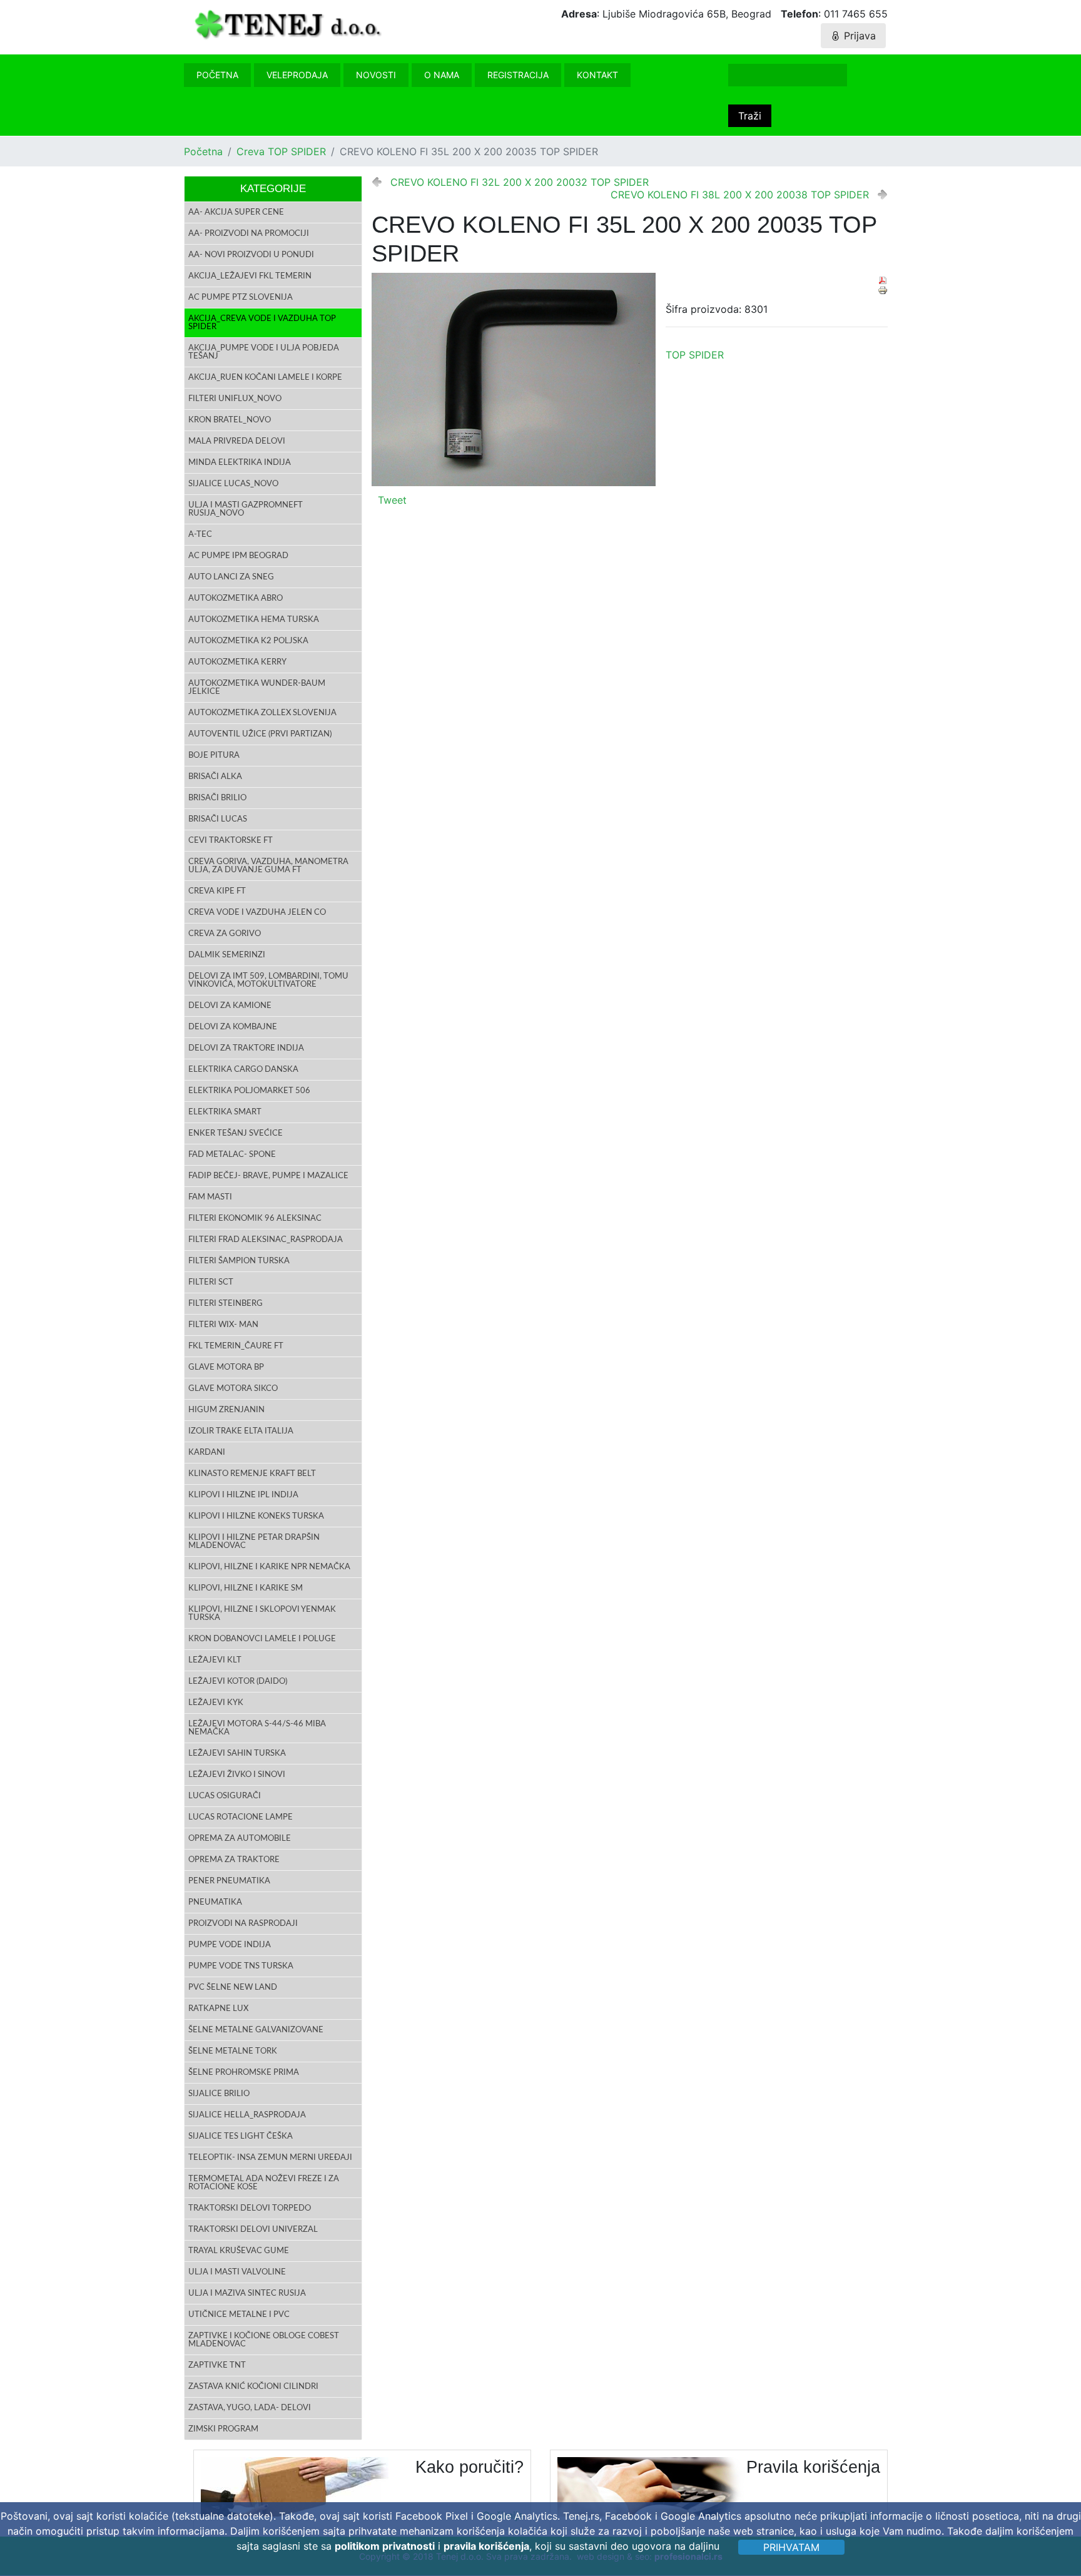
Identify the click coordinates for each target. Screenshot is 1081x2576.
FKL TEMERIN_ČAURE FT (236, 1346)
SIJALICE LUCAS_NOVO (233, 484)
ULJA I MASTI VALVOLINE (237, 2272)
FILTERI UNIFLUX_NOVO (235, 399)
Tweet (392, 500)
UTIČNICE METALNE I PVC (239, 2315)
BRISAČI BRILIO (217, 798)
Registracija (518, 75)
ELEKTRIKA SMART (225, 1112)
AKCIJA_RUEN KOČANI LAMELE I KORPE (265, 378)
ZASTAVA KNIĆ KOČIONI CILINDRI (253, 2387)
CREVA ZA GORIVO (225, 934)
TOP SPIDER (695, 355)
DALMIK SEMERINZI (227, 955)
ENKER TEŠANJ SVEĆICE (236, 1133)
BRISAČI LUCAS (218, 819)
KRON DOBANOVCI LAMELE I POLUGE (262, 1639)
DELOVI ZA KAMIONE (230, 1006)
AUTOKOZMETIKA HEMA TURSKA (254, 620)
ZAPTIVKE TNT (217, 2365)
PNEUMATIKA (215, 1902)
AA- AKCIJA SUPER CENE (236, 212)
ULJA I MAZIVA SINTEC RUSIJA (247, 2293)
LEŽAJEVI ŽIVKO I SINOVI (237, 1775)
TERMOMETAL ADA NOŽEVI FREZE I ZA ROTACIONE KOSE (264, 2183)
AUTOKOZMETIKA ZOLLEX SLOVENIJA (262, 713)
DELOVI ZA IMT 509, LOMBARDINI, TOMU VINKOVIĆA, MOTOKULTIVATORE (268, 980)
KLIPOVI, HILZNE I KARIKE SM (246, 1588)
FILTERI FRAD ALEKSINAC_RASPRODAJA (266, 1240)
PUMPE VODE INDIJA (230, 1945)
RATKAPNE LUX (218, 2009)
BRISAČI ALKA (215, 777)
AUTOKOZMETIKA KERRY (237, 662)
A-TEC (200, 535)
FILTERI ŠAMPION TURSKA (239, 1261)
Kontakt (597, 75)
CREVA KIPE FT (217, 891)
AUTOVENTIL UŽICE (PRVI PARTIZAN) (260, 734)
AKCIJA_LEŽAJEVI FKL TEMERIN (250, 276)
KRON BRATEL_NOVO (230, 420)
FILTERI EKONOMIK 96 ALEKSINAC (255, 1219)
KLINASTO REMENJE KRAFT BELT (252, 1474)
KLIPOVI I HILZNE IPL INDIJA (243, 1495)
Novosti (376, 75)
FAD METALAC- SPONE (232, 1155)
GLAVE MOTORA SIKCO (233, 1389)
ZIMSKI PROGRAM (223, 2429)
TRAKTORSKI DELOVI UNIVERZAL (253, 2230)
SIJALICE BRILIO (219, 2094)
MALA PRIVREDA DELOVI (237, 441)
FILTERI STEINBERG (226, 1304)
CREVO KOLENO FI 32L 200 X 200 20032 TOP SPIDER (520, 182)
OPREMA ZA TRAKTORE (234, 1860)
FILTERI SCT (211, 1282)
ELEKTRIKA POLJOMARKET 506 (249, 1091)
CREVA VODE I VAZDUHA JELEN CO (257, 913)
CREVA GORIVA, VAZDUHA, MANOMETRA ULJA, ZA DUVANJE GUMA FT (268, 866)
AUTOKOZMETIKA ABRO (236, 598)
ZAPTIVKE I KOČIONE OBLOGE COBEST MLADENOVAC (264, 2340)
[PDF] (883, 280)
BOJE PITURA (214, 756)
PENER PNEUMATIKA (229, 1881)
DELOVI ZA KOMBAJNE (233, 1027)
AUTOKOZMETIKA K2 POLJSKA (248, 641)
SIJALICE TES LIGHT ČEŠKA (241, 2136)
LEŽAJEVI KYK (216, 1703)
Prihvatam (791, 2547)
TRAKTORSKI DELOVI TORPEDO (250, 2208)
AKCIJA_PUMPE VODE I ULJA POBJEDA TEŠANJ (264, 352)
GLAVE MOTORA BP (226, 1367)
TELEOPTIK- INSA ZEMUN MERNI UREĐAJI (270, 2158)
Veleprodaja (297, 75)
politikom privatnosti (385, 2546)
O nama (442, 75)
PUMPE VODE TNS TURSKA (241, 1966)
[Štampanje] (883, 290)
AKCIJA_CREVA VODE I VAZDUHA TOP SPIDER (262, 323)
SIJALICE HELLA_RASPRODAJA (247, 2115)
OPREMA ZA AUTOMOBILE (240, 1839)
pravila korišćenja (486, 2546)
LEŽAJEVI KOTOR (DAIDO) (238, 1682)
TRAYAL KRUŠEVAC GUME (239, 2251)
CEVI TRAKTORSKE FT (231, 841)
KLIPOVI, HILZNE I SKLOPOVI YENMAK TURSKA (262, 1614)
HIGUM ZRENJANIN (226, 1410)
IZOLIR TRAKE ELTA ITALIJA (241, 1431)
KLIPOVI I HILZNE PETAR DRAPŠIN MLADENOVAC (254, 1542)
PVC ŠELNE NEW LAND (233, 1988)
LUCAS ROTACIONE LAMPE (241, 1817)
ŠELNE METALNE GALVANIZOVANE (256, 2030)
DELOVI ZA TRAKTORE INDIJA (246, 1048)
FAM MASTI (210, 1197)
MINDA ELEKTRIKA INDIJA (240, 463)
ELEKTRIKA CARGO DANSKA (243, 1070)
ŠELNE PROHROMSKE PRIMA (244, 2073)
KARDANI (207, 1453)
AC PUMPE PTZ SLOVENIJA (241, 298)
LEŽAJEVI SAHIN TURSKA (237, 1754)
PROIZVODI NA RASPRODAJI (243, 1924)
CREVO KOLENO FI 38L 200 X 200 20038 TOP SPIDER (740, 195)
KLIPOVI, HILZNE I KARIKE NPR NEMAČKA (269, 1567)
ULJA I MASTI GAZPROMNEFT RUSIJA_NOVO (246, 509)
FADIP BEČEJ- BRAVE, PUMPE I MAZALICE (268, 1176)
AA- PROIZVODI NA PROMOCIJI (249, 234)
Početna (217, 75)
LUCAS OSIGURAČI (225, 1796)
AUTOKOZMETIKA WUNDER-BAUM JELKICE (257, 688)
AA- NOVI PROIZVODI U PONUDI (251, 255)
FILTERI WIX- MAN (223, 1325)
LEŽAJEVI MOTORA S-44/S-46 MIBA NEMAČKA (257, 1728)
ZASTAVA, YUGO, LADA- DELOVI (250, 2408)
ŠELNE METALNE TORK (233, 2051)
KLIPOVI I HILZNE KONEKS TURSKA (256, 1516)
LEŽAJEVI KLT (215, 1660)
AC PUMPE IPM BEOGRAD (238, 556)
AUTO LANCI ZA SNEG (231, 577)
